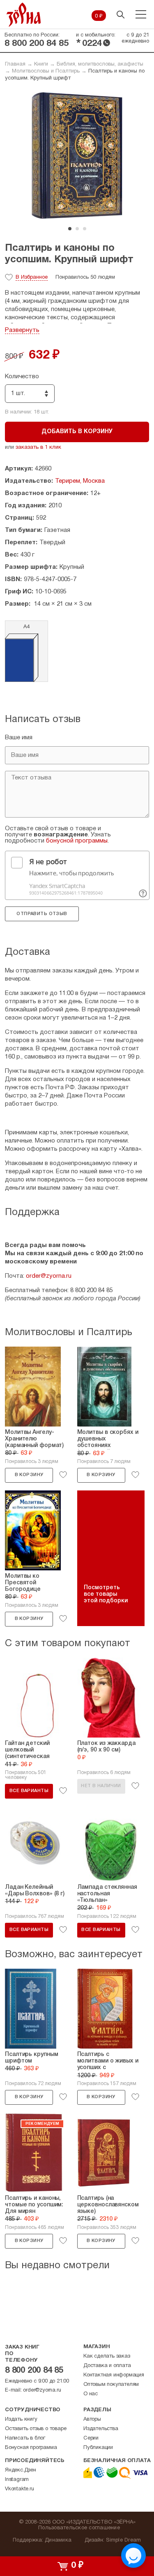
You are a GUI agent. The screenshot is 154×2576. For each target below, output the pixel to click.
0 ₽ (99, 16)
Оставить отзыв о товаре (36, 2429)
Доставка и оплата (107, 2366)
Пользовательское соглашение (79, 2528)
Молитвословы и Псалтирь (46, 71)
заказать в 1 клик (38, 448)
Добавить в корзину (77, 432)
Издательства (101, 2429)
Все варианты (29, 1791)
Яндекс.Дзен (21, 2470)
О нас (91, 2394)
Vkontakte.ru (20, 2489)
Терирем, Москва (80, 481)
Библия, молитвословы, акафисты (100, 64)
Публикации (98, 2448)
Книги (41, 64)
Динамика (58, 2540)
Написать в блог (25, 2438)
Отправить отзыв (42, 914)
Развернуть (22, 330)
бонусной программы (77, 841)
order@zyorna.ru (49, 1276)
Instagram (17, 2480)
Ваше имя (19, 738)
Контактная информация (114, 2375)
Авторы (92, 2419)
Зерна (24, 15)
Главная (15, 64)
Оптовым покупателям (111, 2385)
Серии (91, 2438)
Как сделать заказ (107, 2356)
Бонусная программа (31, 2448)
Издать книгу (21, 2419)
